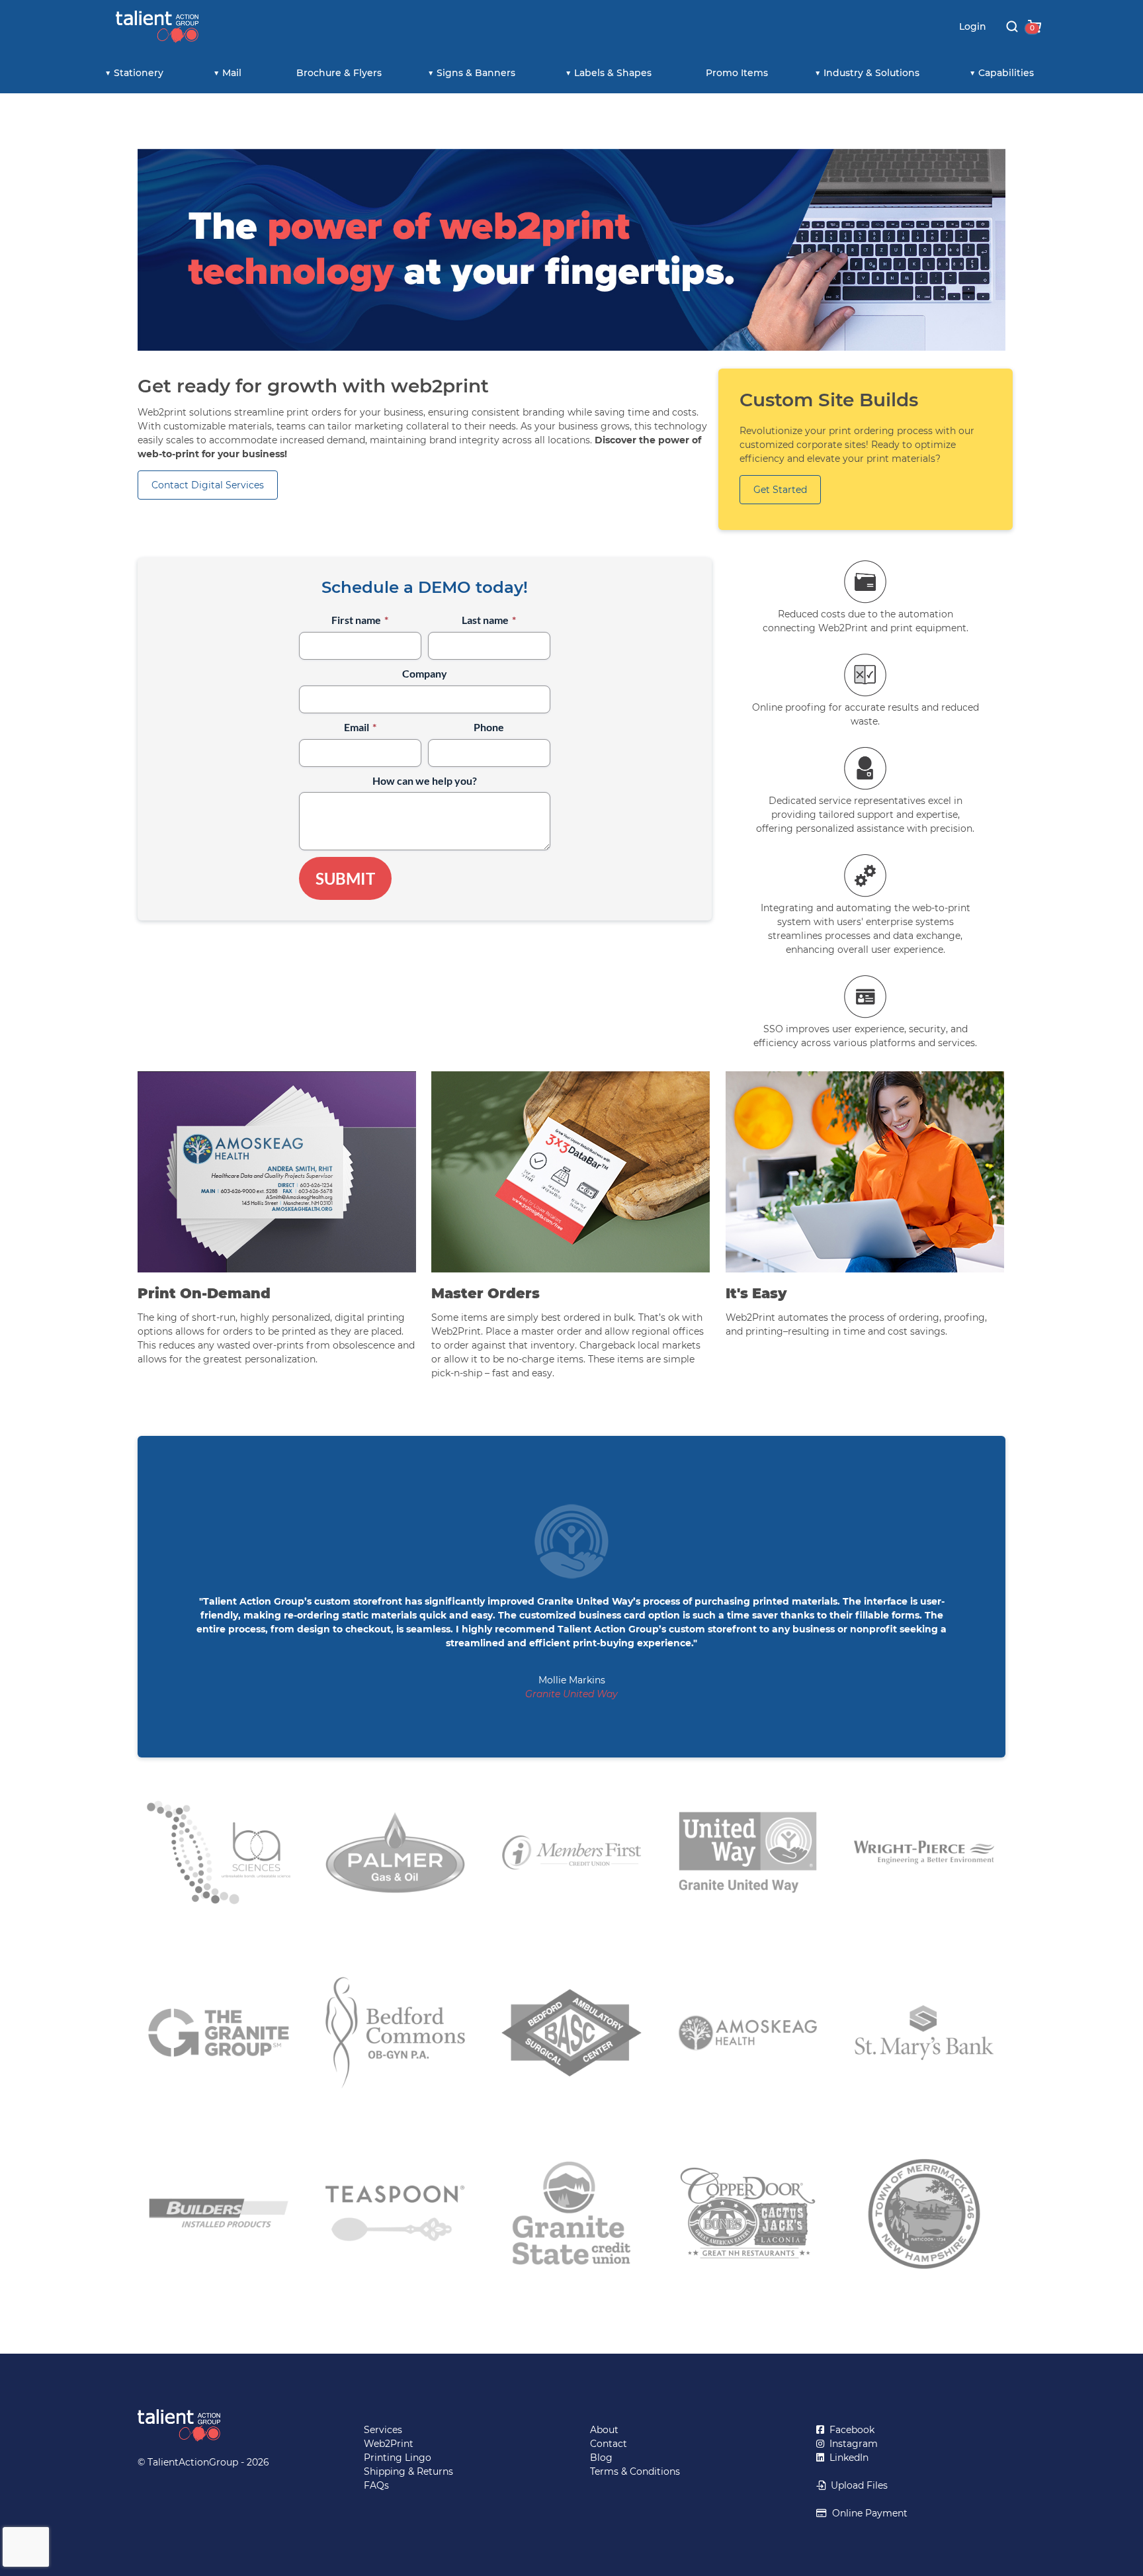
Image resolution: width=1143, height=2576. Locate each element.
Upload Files (857, 2485)
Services (383, 2430)
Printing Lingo (398, 2458)
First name (360, 620)
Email (360, 727)
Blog (601, 2458)
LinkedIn (846, 2458)
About (604, 2430)
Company (425, 673)
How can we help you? (425, 780)
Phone (489, 727)
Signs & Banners (476, 73)
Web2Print (389, 2444)
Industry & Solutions (871, 73)
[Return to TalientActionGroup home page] (232, 2425)
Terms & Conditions (635, 2471)
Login (973, 26)
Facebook (849, 2430)
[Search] (1012, 26)
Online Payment (867, 2513)
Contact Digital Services (208, 485)
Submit (345, 878)
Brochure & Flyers (339, 73)
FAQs (376, 2485)
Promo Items (737, 73)
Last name (489, 620)
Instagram (851, 2444)
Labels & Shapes (613, 73)
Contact (609, 2444)
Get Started (780, 490)
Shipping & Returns (408, 2471)
